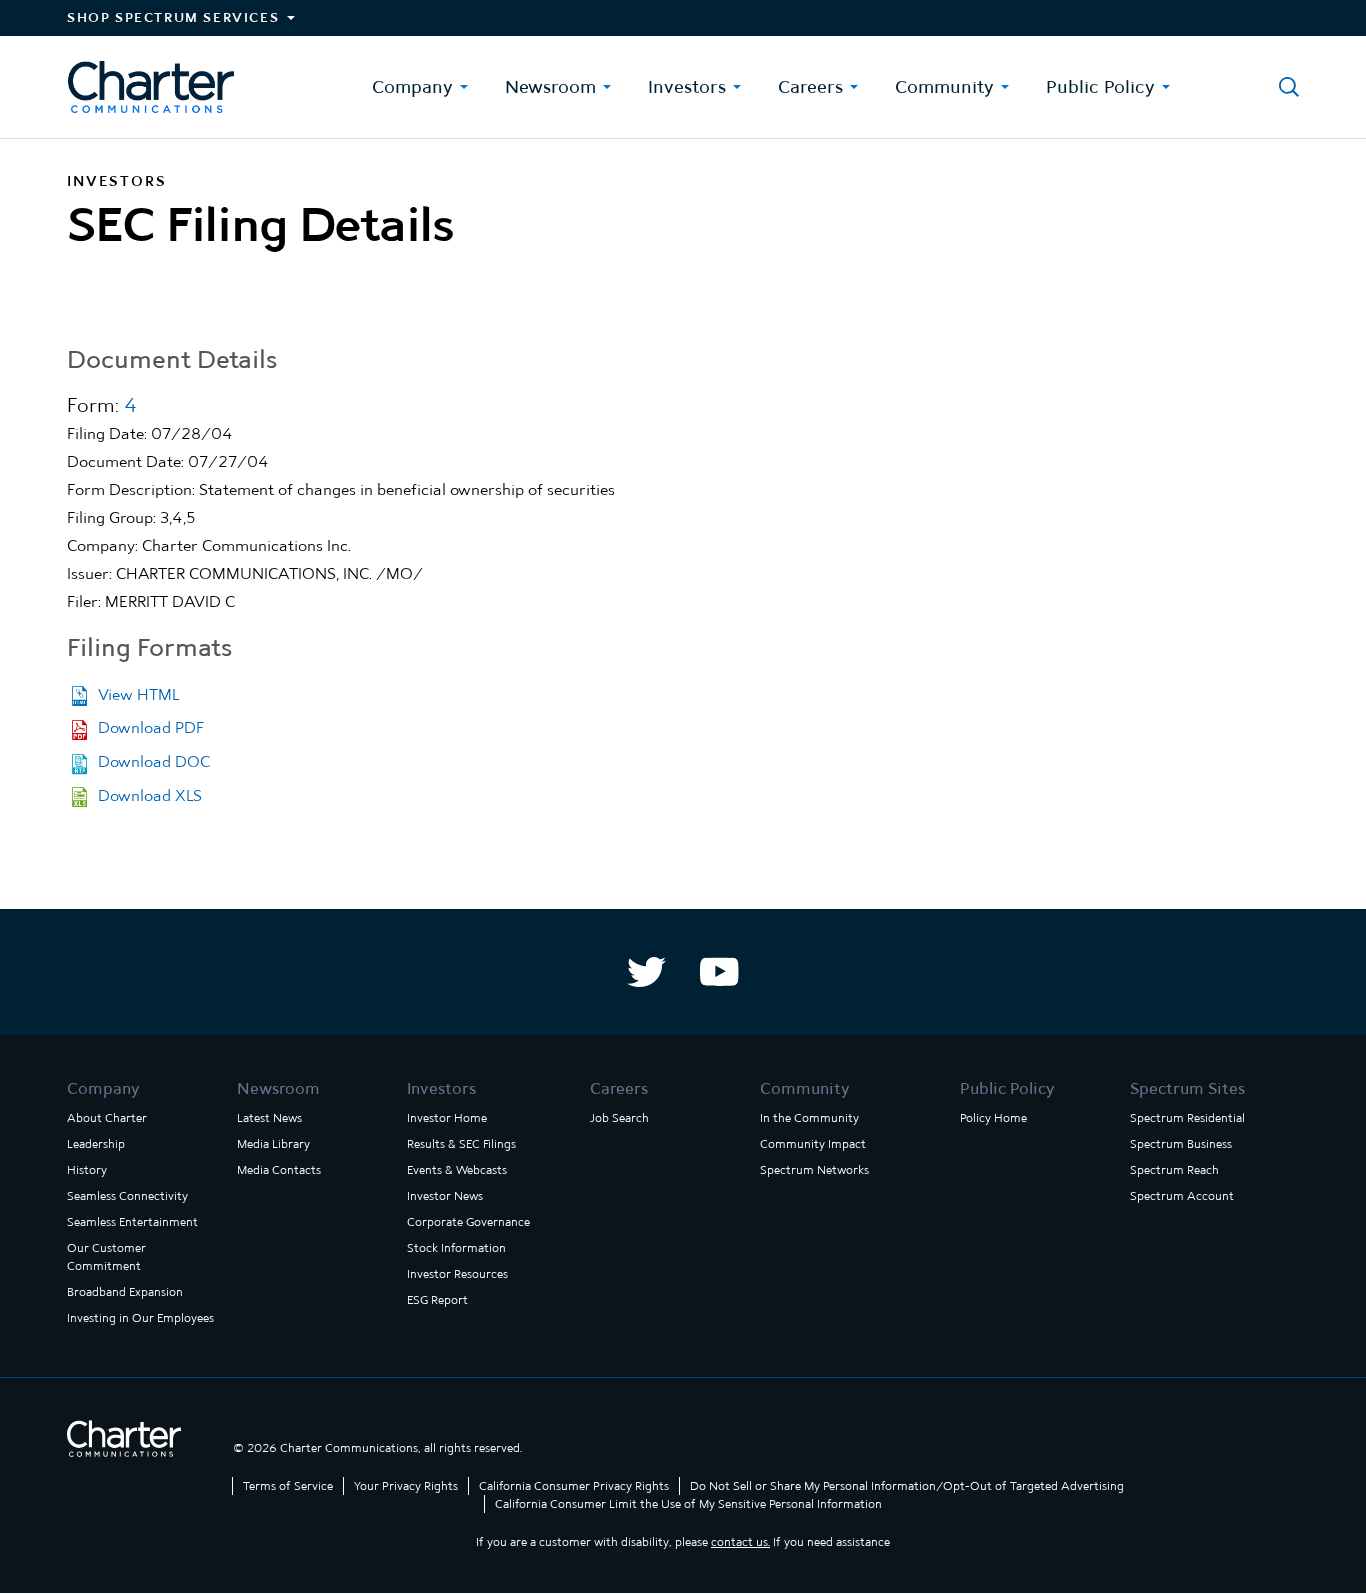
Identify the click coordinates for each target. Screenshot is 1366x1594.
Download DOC (154, 761)
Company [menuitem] (412, 86)
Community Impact (813, 1144)
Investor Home (447, 1118)
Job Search (619, 1118)
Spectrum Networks (814, 1170)
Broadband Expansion (125, 1292)
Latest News (269, 1118)
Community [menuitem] (944, 86)
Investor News (445, 1196)
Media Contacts (279, 1170)
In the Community (809, 1118)
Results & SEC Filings (461, 1144)
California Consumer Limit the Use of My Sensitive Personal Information (688, 1504)
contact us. (740, 1542)
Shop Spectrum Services (173, 17)
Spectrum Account (1182, 1196)
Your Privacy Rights (406, 1486)
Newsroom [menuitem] (550, 86)
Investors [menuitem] (687, 86)
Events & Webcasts (457, 1170)
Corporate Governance (468, 1222)
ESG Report (437, 1300)
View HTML (138, 694)
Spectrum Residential (1187, 1118)
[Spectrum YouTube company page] (719, 972)
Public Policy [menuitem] (1100, 86)
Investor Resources (457, 1274)
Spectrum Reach (1174, 1170)
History (87, 1170)
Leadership (96, 1144)
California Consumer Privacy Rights (574, 1486)
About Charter (107, 1118)
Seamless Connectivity (127, 1196)
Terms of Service (288, 1486)
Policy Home (993, 1118)
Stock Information (456, 1248)
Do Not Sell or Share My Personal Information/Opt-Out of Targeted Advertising (907, 1486)
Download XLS (150, 795)
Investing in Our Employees (140, 1318)
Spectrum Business (1181, 1144)
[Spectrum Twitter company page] (646, 972)
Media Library (273, 1144)
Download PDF (151, 727)
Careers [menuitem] (810, 86)
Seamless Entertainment (132, 1222)
